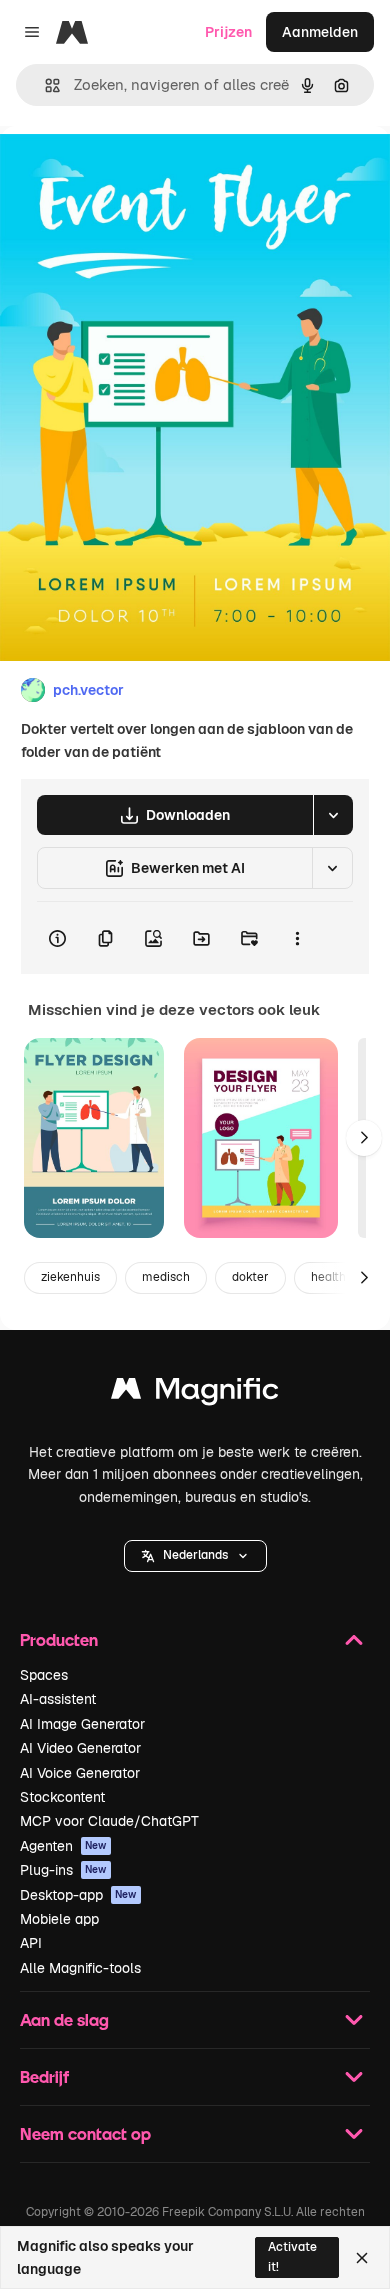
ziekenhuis (70, 1277)
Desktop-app (78, 1895)
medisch (166, 1277)
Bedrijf (44, 2076)
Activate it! (292, 2256)
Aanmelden (320, 32)
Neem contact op (85, 2133)
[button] (195, 1556)
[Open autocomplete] (44, 85)
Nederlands (195, 1555)
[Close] (362, 2258)
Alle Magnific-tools (80, 1968)
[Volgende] (364, 1138)
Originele (131, 171)
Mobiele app (59, 1919)
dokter (250, 1277)
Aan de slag (64, 2019)
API (31, 1943)
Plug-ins (63, 1870)
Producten (59, 1639)
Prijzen (228, 32)
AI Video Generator (80, 1748)
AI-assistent (58, 1699)
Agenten (63, 1846)
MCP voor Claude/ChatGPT (109, 1821)
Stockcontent (62, 1797)
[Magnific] (195, 1393)
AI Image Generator (82, 1724)
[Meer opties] (297, 938)
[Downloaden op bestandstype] (333, 815)
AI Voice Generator (80, 1773)
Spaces (44, 1675)
